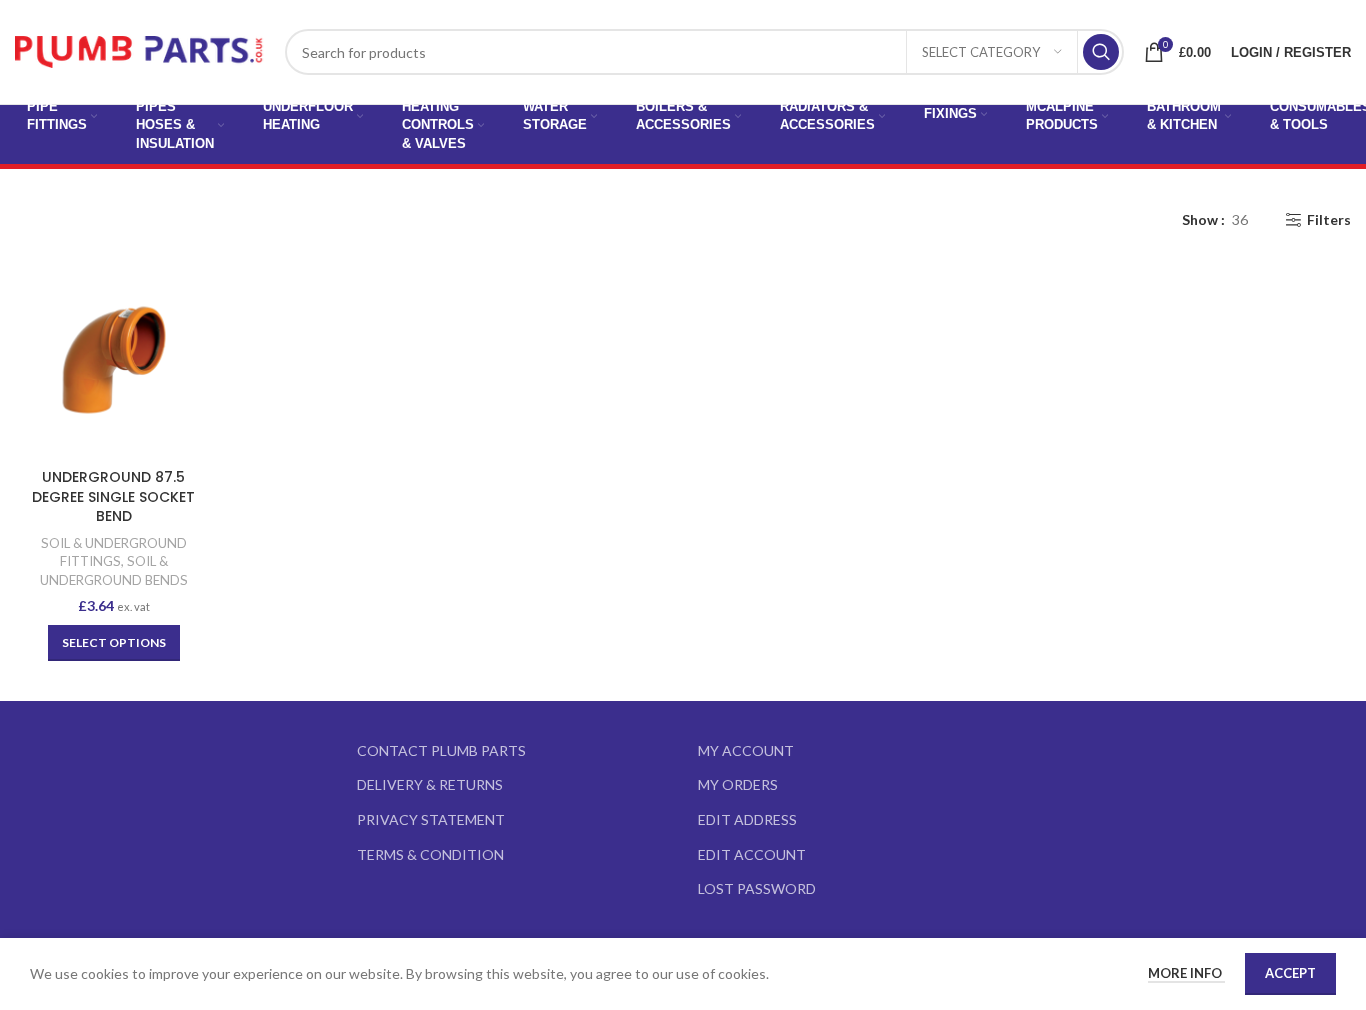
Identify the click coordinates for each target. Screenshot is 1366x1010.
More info (1186, 973)
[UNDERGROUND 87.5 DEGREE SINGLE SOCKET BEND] (114, 360)
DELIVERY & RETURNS (430, 784)
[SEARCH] (1101, 52)
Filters (1329, 220)
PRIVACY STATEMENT (431, 819)
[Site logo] (140, 50)
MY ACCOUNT (746, 750)
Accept (1290, 973)
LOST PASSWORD (757, 888)
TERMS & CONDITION (430, 854)
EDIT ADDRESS (747, 819)
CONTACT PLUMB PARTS (441, 750)
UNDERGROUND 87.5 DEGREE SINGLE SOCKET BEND (113, 496)
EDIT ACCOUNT (752, 854)
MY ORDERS (738, 784)
